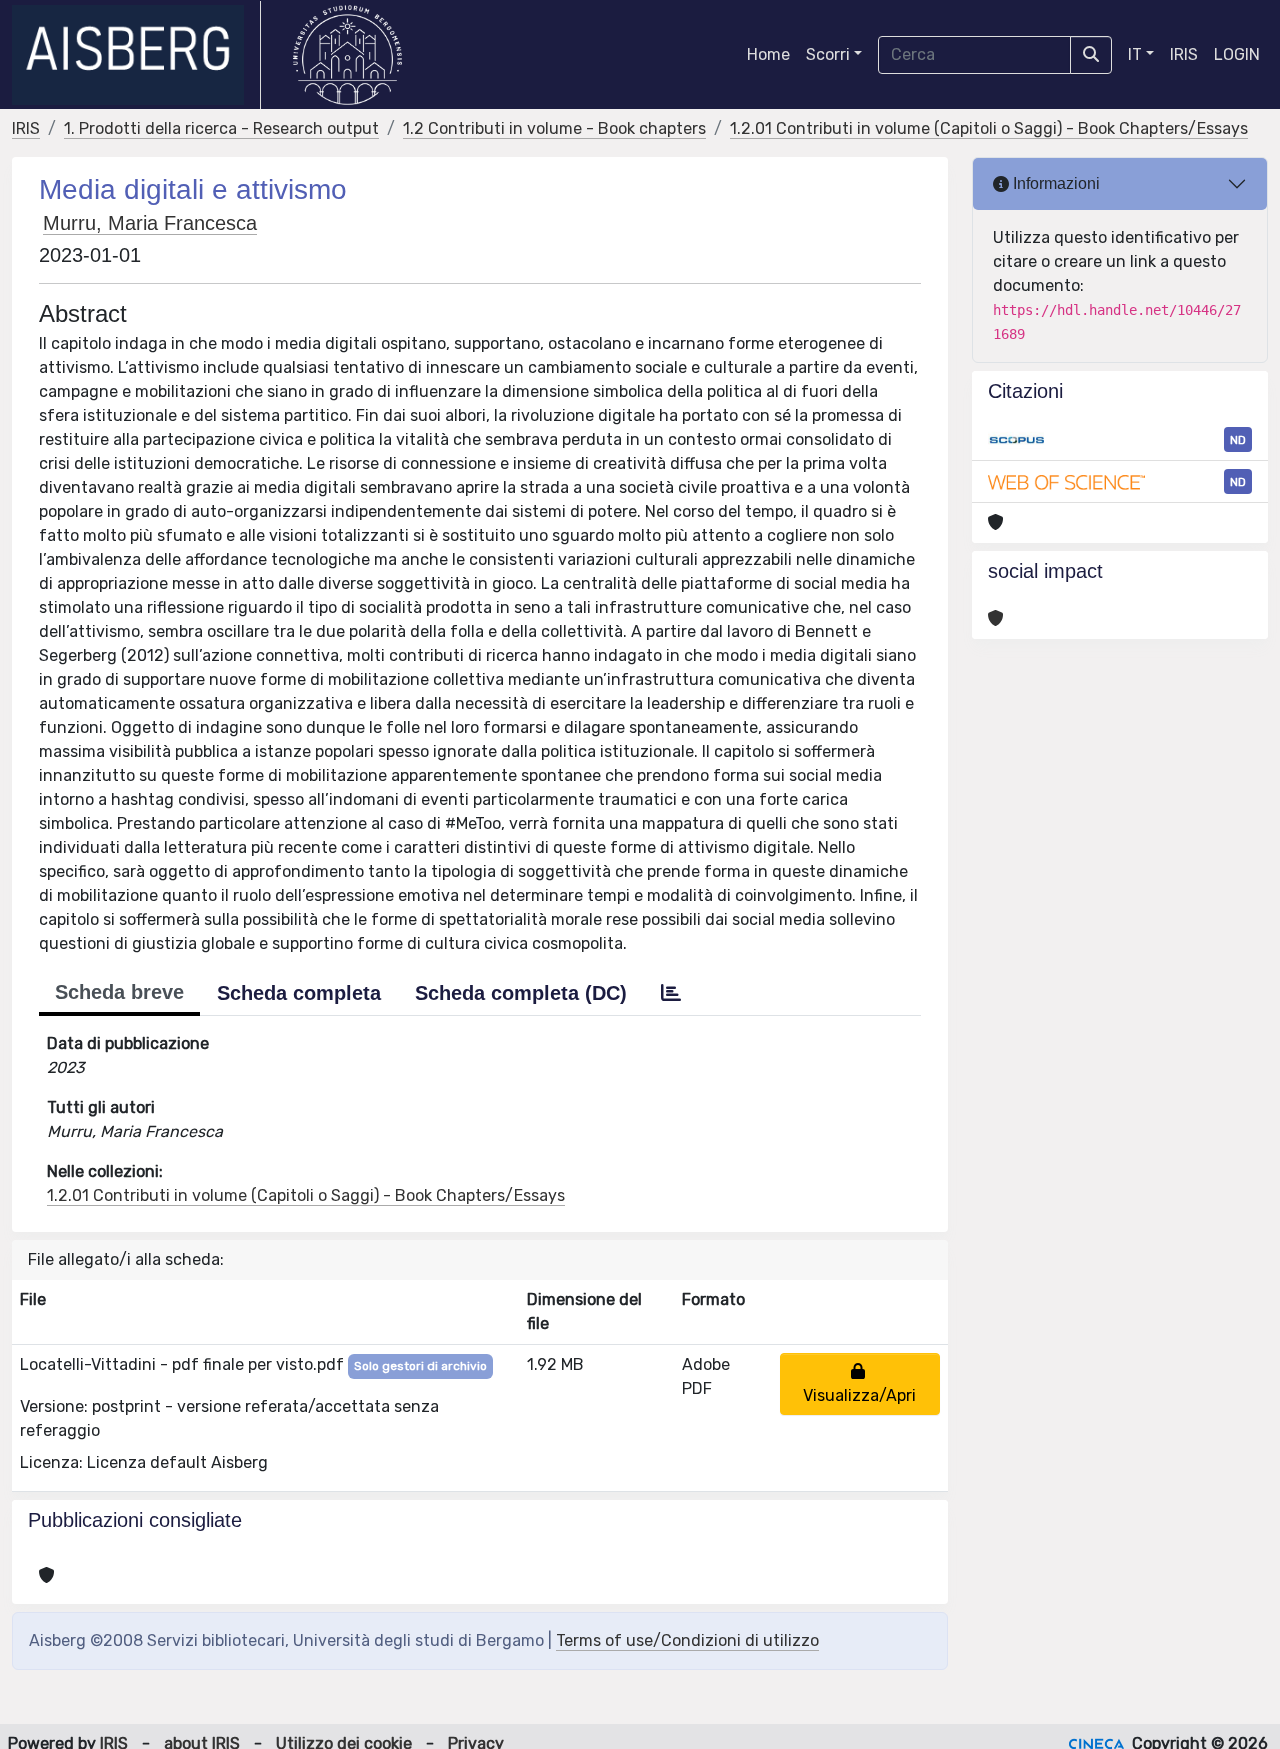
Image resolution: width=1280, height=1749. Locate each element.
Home (768, 54)
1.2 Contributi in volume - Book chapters (554, 128)
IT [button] (1135, 54)
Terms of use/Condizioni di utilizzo (687, 1640)
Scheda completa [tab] (299, 993)
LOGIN (1237, 54)
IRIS (1184, 54)
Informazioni (1054, 183)
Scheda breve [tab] (119, 992)
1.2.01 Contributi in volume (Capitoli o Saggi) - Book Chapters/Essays (989, 128)
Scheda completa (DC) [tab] (521, 993)
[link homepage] (136, 55)
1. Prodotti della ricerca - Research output (221, 128)
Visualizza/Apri (859, 1383)
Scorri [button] (828, 54)
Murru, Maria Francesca (150, 223)
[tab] (671, 993)
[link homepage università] (347, 55)
